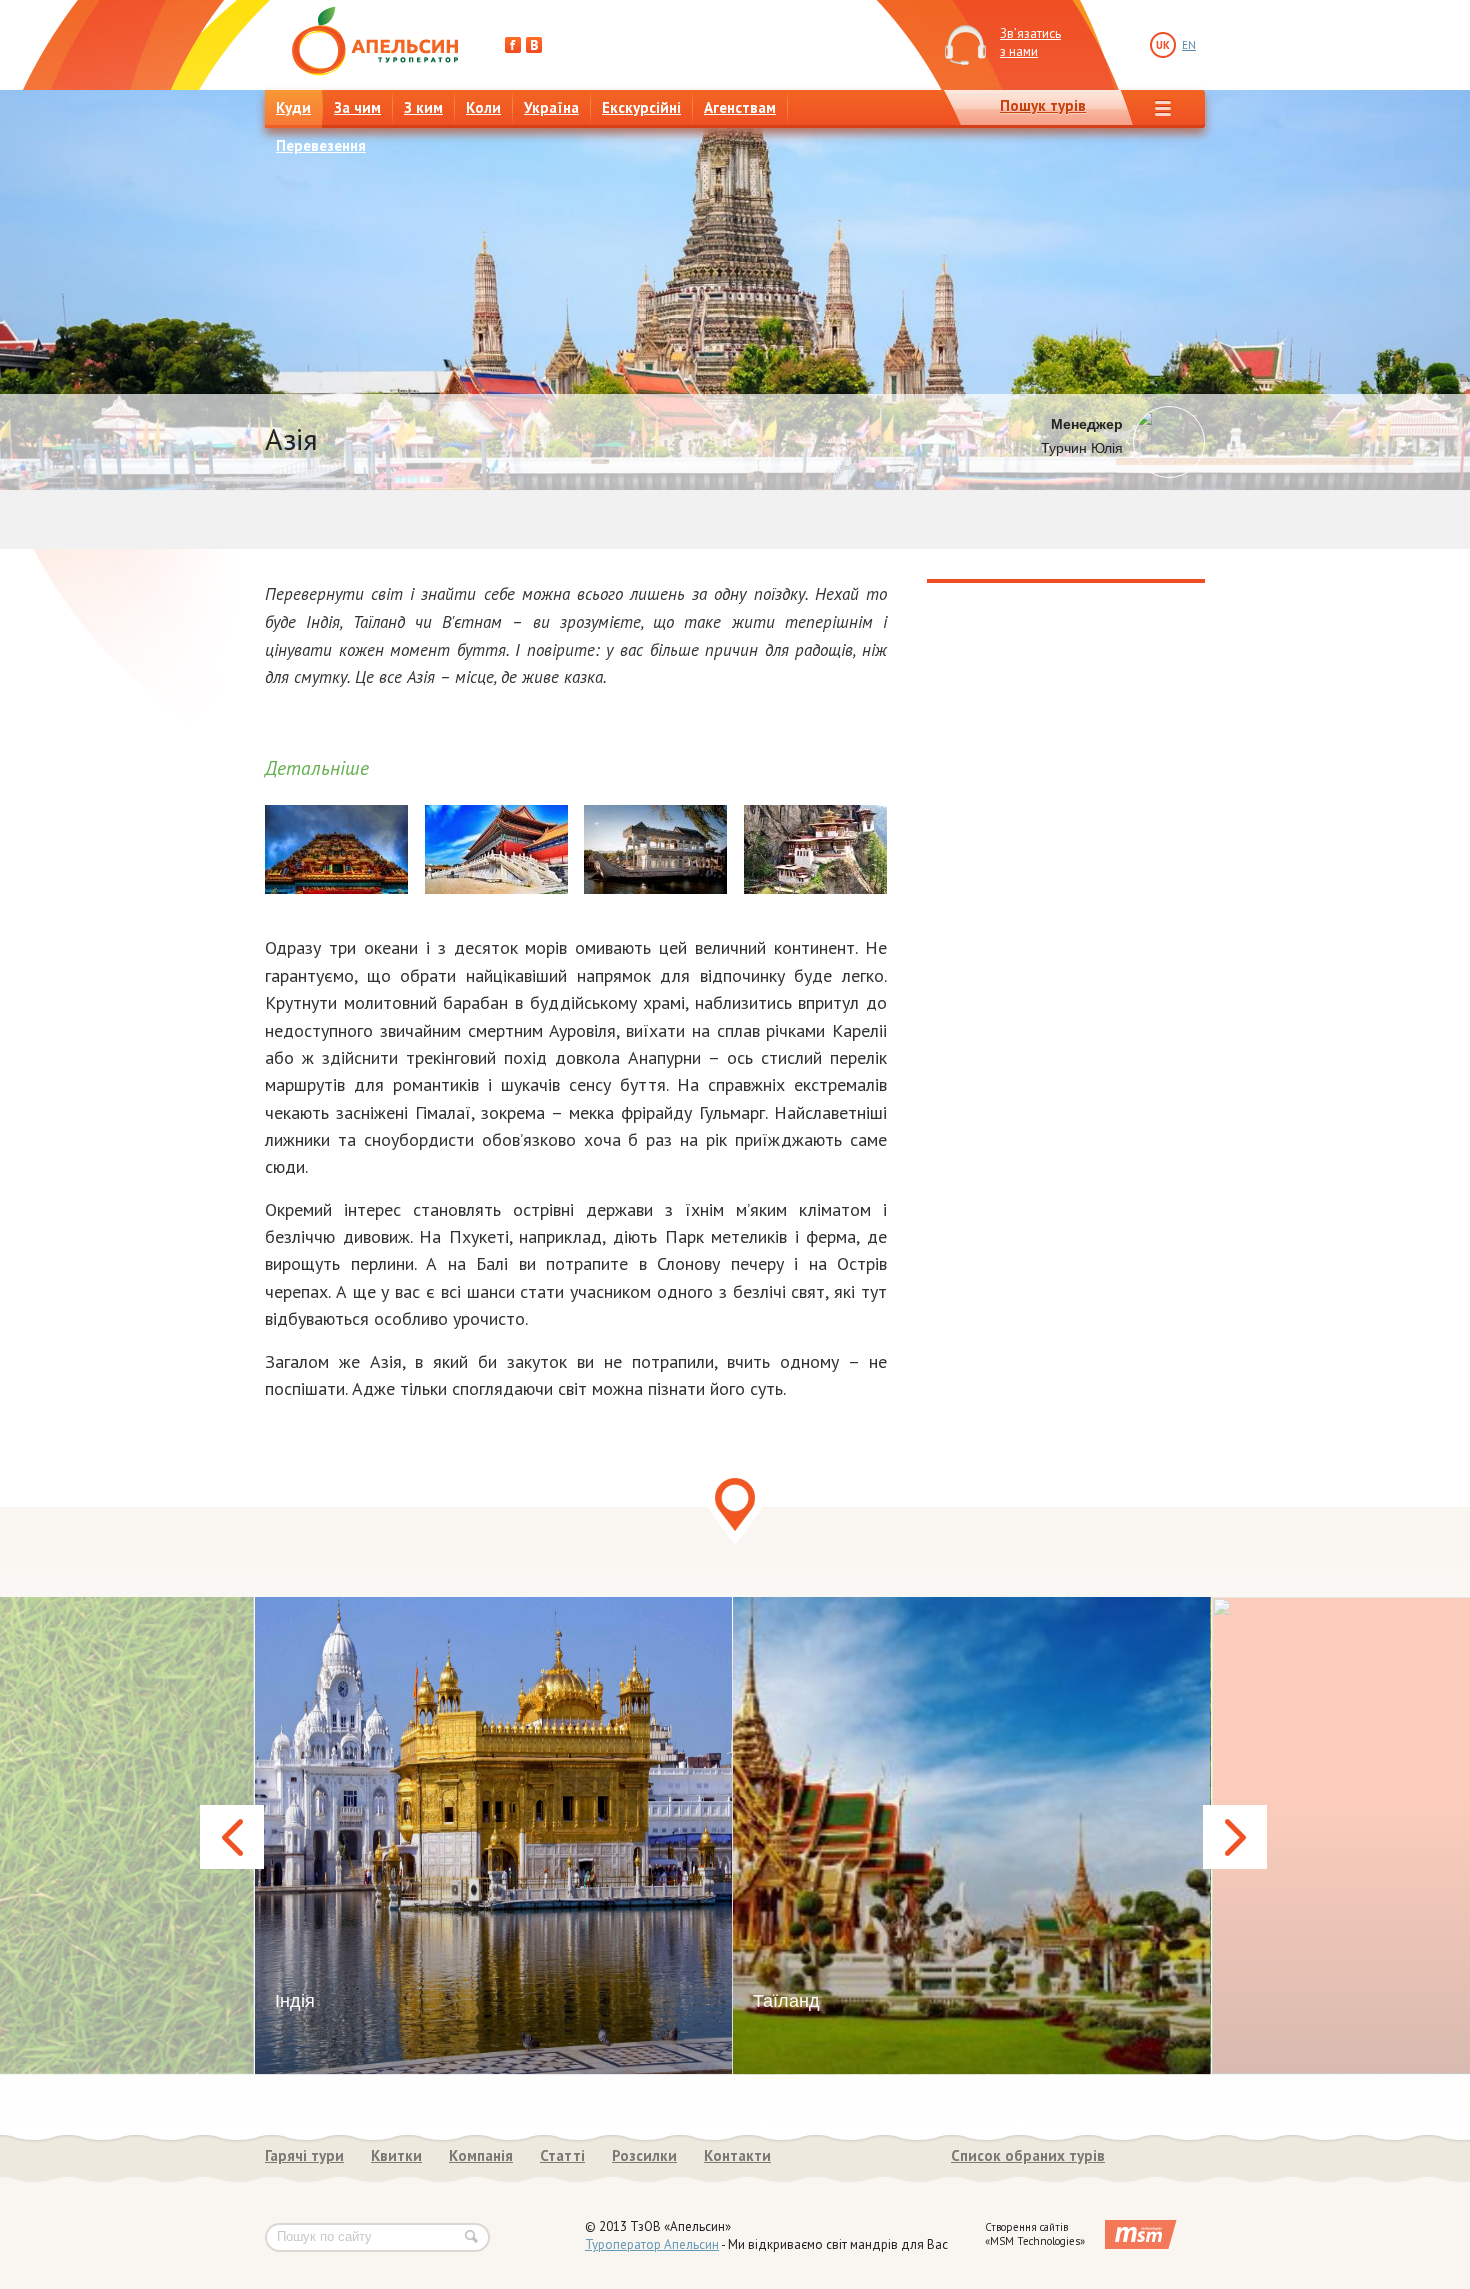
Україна (551, 107)
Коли (483, 107)
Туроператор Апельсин (652, 2244)
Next (1235, 1837)
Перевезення (321, 145)
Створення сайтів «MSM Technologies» (1035, 2234)
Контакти (737, 2155)
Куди (293, 107)
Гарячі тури (304, 2155)
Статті (562, 2155)
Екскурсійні (641, 107)
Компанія (481, 2155)
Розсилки (644, 2155)
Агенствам (740, 107)
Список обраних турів (1028, 2155)
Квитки (396, 2155)
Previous (232, 1837)
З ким (423, 107)
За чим (357, 107)
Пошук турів (1043, 105)
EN (1189, 45)
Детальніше (317, 767)
